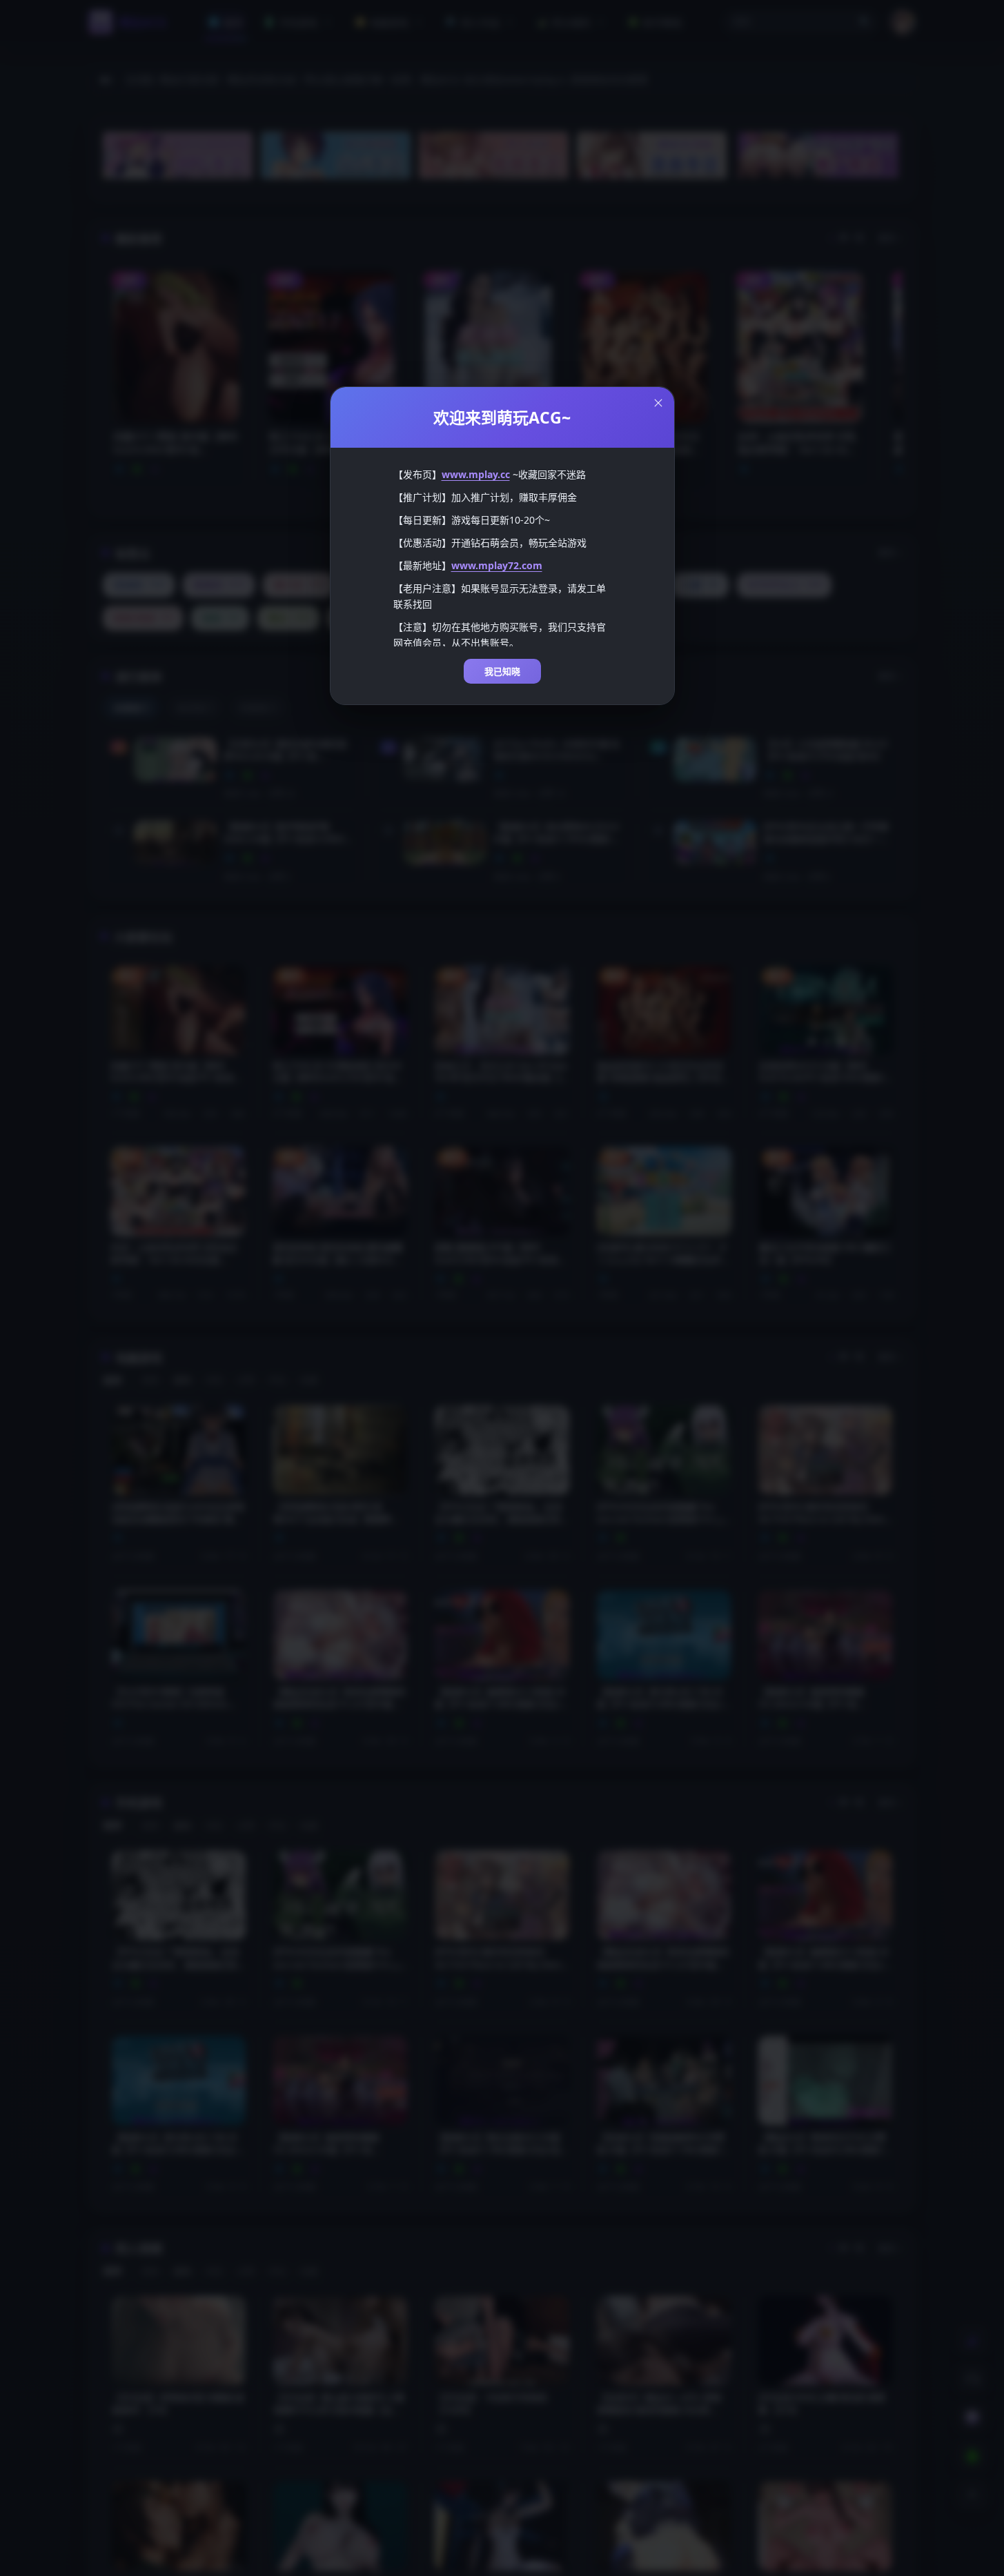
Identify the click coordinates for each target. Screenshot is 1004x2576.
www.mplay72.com (497, 565)
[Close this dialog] (658, 403)
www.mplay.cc (476, 474)
